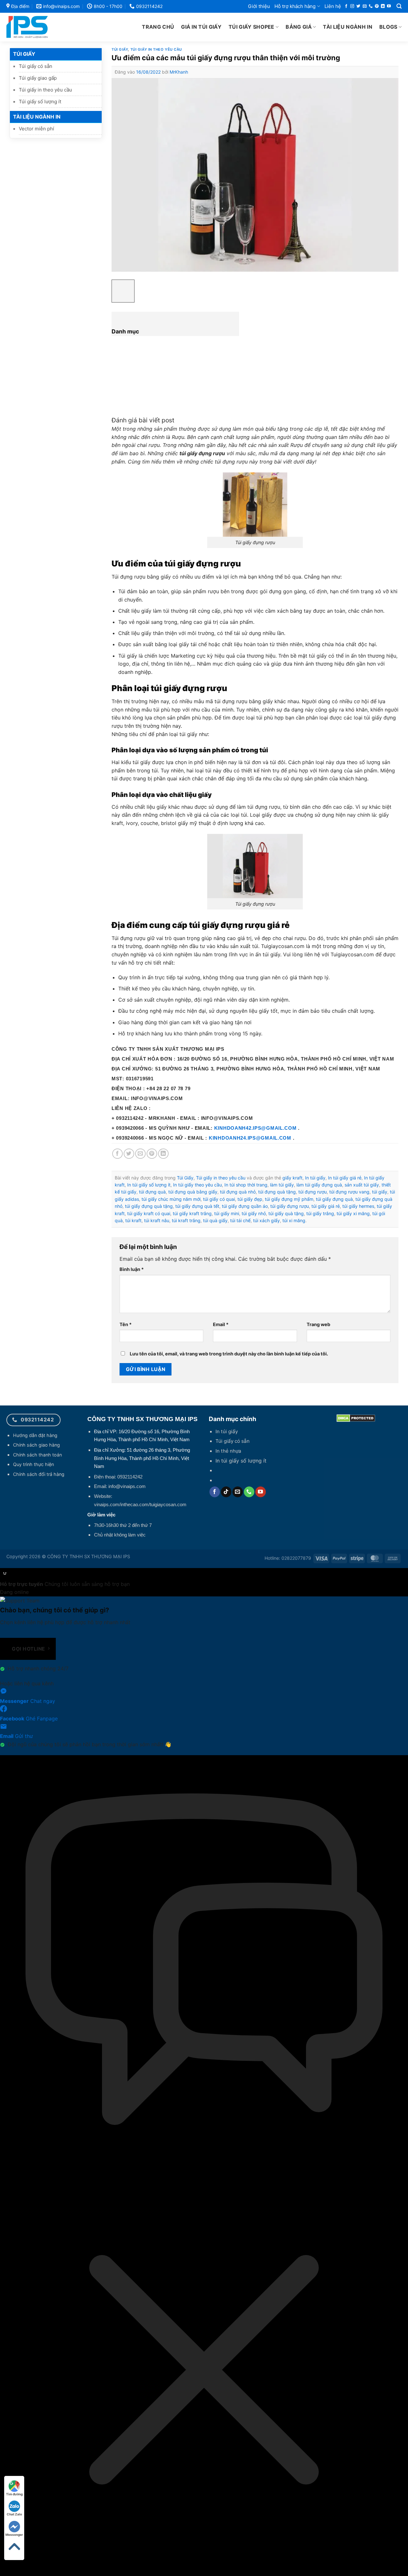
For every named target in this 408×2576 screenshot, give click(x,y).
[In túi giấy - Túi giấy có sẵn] (41, 27)
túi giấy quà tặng (286, 1213)
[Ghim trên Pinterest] (152, 1154)
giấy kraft (292, 1178)
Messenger (14, 2535)
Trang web (318, 1324)
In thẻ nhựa (228, 1451)
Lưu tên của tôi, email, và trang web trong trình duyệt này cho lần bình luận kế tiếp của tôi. (229, 1354)
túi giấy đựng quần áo (245, 1206)
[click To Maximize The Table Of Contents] (123, 291)
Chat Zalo (14, 2514)
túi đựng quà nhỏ (238, 1192)
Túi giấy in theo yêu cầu (45, 90)
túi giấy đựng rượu (290, 1206)
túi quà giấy (215, 1220)
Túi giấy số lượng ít (40, 102)
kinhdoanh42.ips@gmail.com (255, 1128)
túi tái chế (240, 1220)
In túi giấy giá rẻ (345, 1178)
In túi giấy (315, 1178)
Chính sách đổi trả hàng (39, 1474)
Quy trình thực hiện (33, 1464)
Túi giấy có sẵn (36, 66)
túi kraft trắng (186, 1220)
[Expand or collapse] (117, 317)
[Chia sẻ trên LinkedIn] (163, 1154)
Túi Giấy (24, 54)
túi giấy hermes (358, 1206)
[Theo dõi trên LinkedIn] (383, 6)
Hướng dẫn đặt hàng (35, 1435)
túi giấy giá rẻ (326, 1206)
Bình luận (132, 1269)
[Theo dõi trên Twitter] (358, 6)
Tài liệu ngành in (347, 27)
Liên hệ (333, 6)
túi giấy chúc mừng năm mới (171, 1199)
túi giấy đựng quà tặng (149, 1206)
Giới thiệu (259, 6)
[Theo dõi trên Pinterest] (377, 6)
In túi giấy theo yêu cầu (197, 1185)
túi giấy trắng (320, 1213)
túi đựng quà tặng (277, 1192)
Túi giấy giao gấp (38, 78)
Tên (126, 1324)
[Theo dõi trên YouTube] (389, 6)
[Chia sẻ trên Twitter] (129, 1154)
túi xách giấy (266, 1220)
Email (221, 1324)
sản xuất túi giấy (362, 1185)
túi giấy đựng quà (334, 1199)
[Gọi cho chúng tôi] (371, 6)
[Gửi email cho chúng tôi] (365, 6)
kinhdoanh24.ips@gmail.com (250, 1138)
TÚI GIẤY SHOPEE (251, 27)
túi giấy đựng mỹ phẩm (289, 1199)
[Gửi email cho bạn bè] (140, 1154)
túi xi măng (294, 1220)
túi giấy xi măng (353, 1213)
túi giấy (380, 1192)
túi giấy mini (227, 1213)
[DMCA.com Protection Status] (356, 1418)
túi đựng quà (152, 1192)
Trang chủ (158, 27)
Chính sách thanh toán (37, 1455)
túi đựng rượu (313, 1192)
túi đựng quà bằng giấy (193, 1192)
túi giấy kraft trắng (192, 1213)
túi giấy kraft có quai (149, 1213)
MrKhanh (179, 72)
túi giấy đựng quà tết (197, 1206)
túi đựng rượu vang (349, 1192)
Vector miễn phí (36, 129)
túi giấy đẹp (250, 1199)
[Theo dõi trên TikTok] (226, 1492)
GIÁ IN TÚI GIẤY (201, 27)
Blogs (388, 27)
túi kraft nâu (157, 1220)
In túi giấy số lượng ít (149, 1185)
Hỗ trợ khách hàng (295, 6)
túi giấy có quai (219, 1199)
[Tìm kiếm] (399, 6)
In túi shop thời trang (246, 1185)
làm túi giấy (282, 1185)
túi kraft (133, 1220)
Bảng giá (299, 27)
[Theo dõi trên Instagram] (352, 6)
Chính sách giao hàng (36, 1445)
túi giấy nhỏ (254, 1213)
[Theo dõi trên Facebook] (346, 6)
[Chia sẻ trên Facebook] (117, 1154)
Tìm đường (14, 2494)
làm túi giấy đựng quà (319, 1185)
